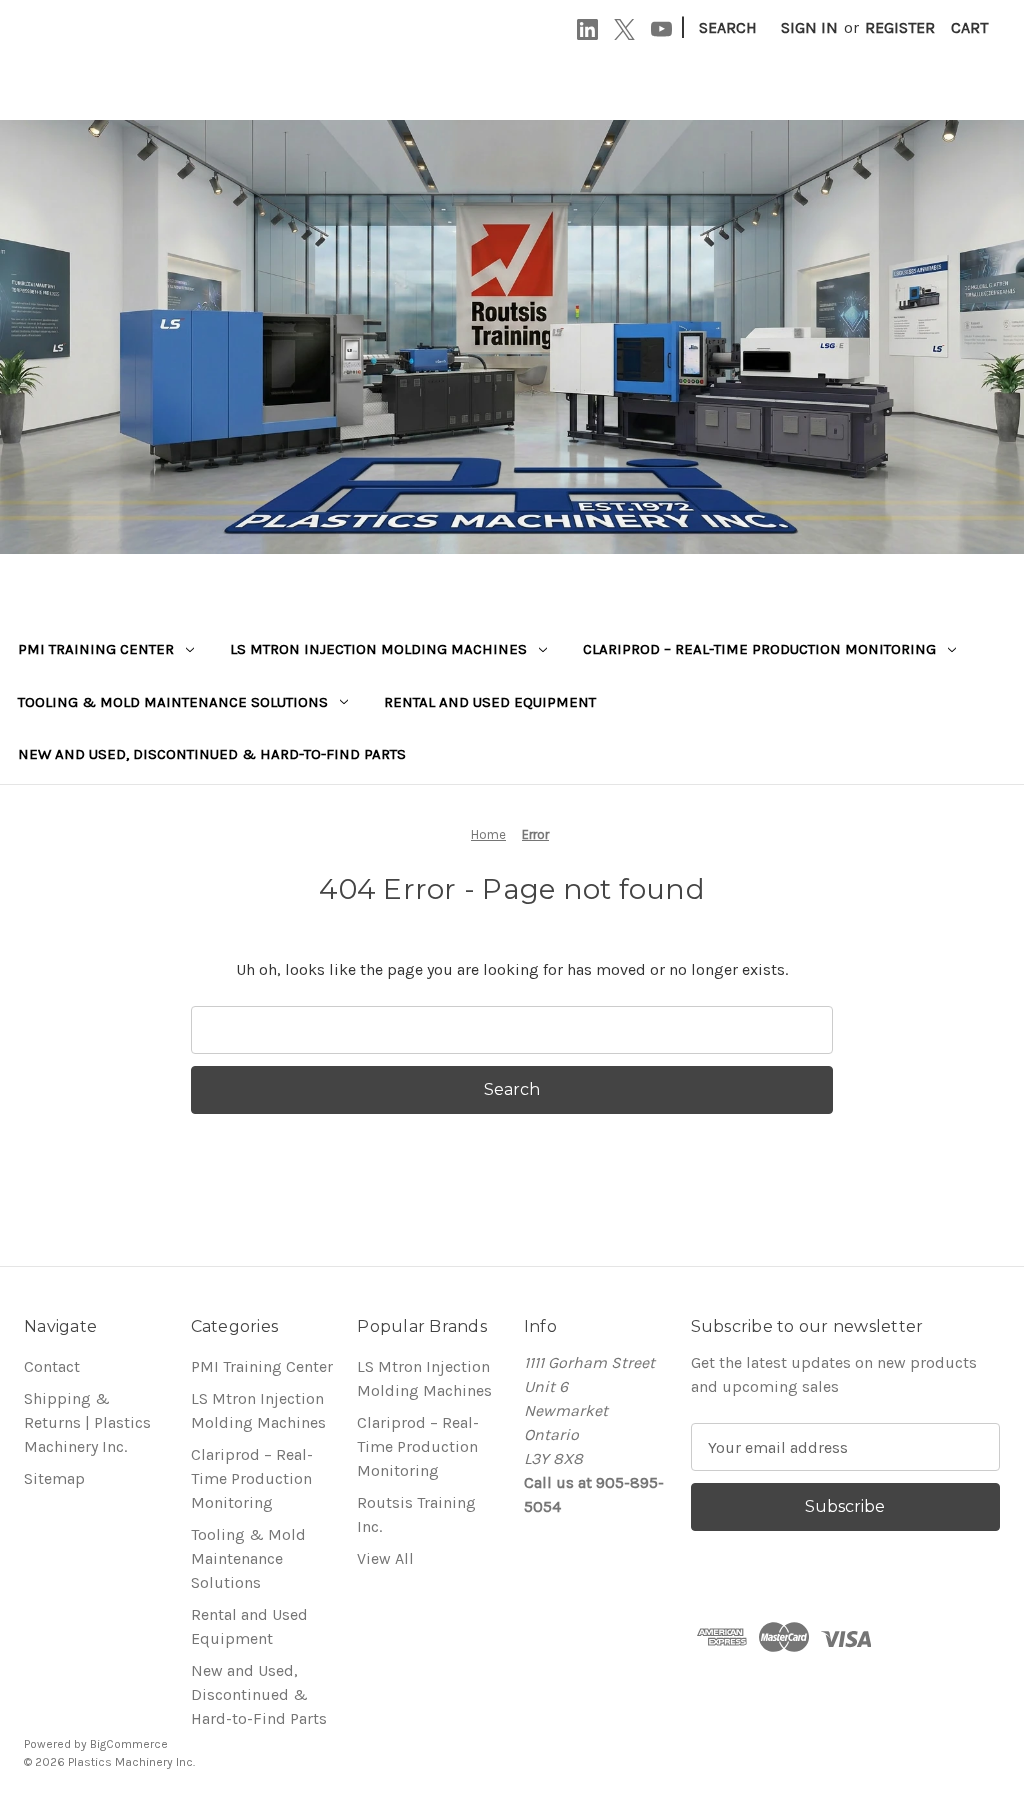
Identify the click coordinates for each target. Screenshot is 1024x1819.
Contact (52, 1366)
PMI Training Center (96, 649)
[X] (624, 29)
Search (728, 27)
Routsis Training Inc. (416, 1514)
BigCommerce (129, 1744)
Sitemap (54, 1478)
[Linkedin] (587, 29)
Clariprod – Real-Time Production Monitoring (759, 649)
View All (385, 1558)
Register (900, 27)
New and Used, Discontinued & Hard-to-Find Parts (212, 754)
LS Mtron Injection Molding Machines (378, 649)
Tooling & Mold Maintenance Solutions (173, 702)
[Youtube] (661, 29)
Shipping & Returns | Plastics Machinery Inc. (87, 1422)
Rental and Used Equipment (490, 702)
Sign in (809, 27)
